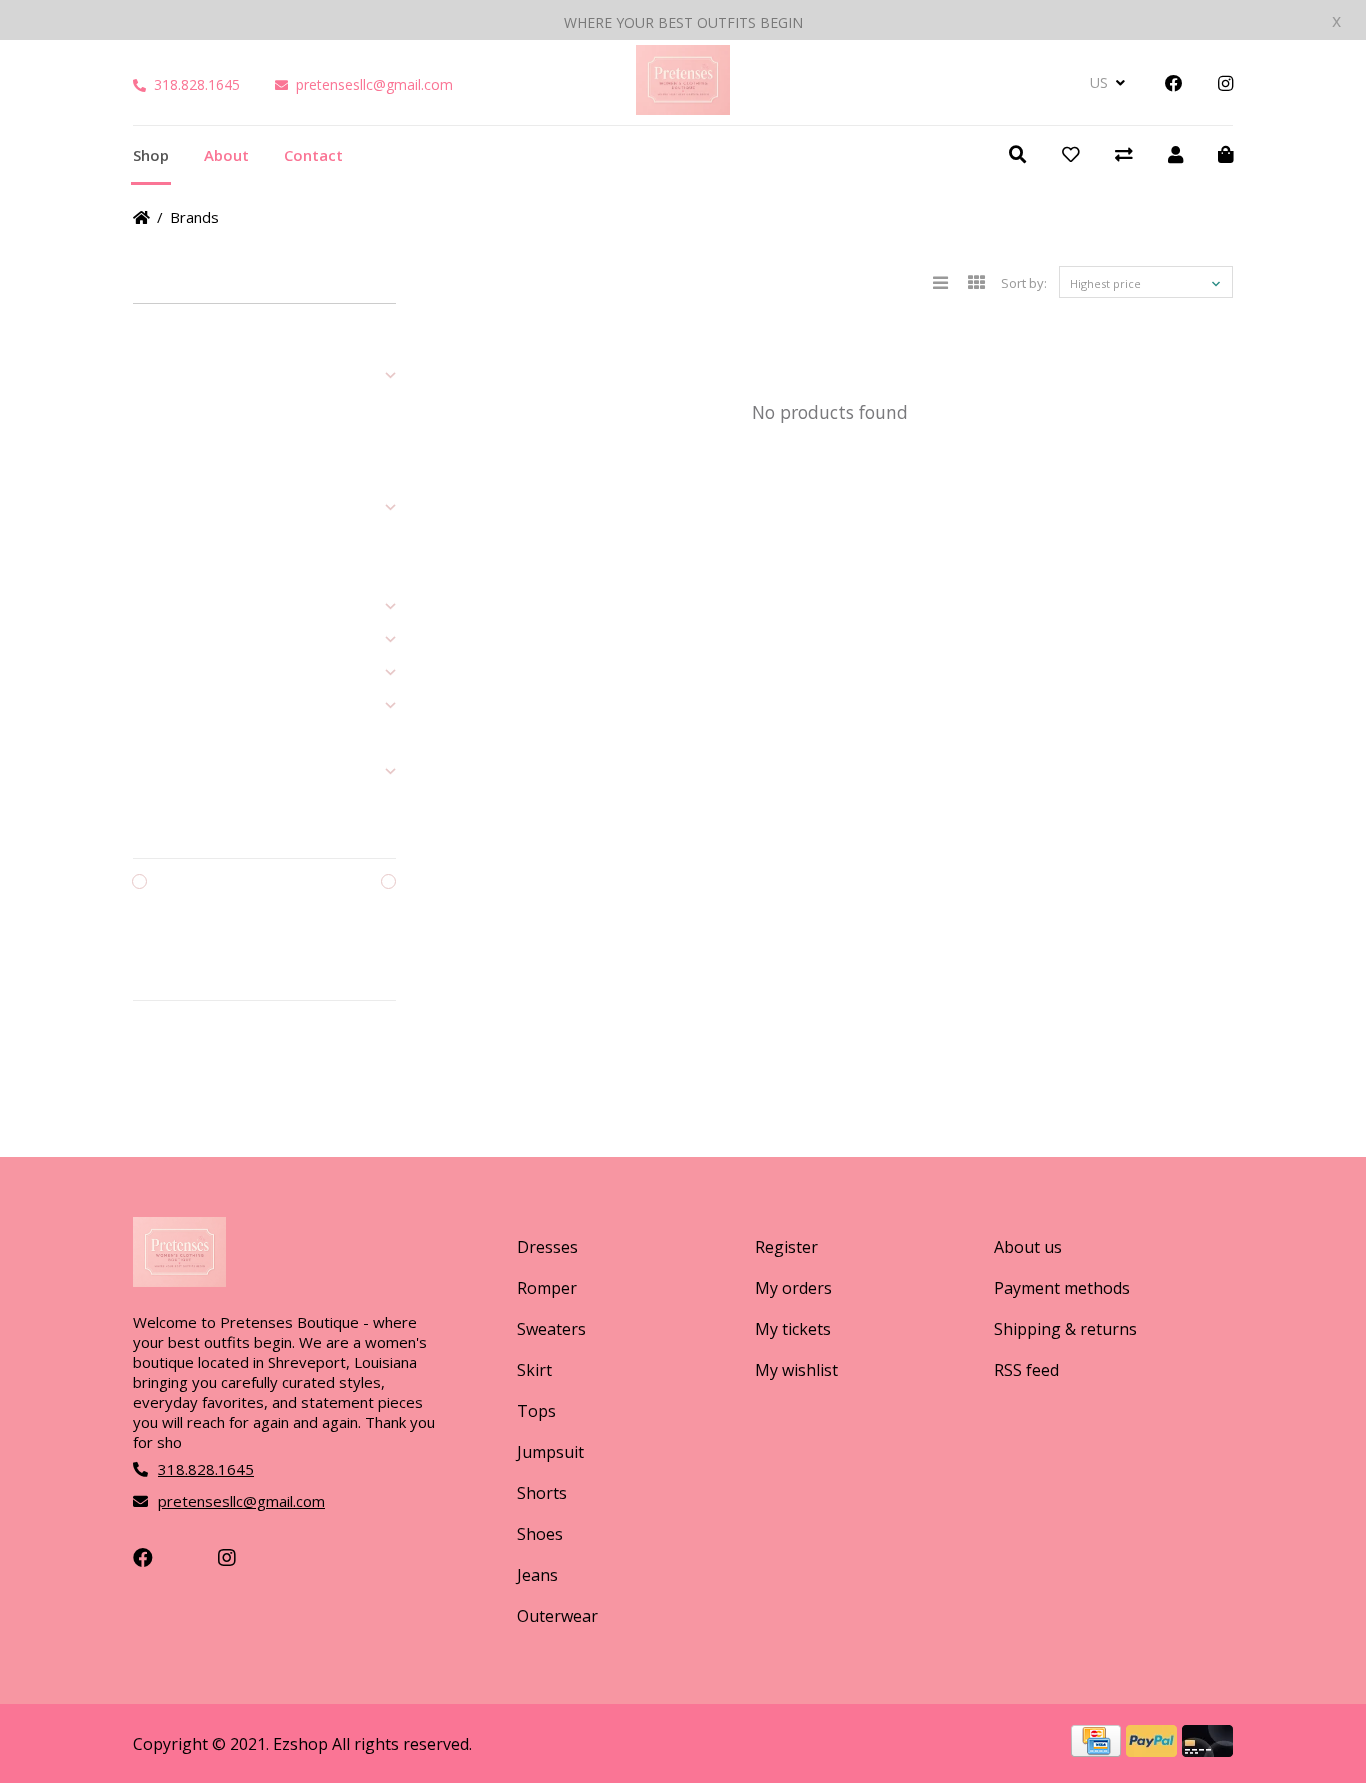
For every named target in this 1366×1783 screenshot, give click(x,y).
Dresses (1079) (177, 376)
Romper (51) (169, 409)
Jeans (537, 1575)
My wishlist (796, 1370)
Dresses (547, 1247)
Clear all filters (192, 1054)
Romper (547, 1288)
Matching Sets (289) (191, 706)
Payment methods (1062, 1288)
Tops (536, 1411)
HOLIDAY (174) (174, 772)
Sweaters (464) (177, 442)
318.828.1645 (197, 84)
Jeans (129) (165, 640)
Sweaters (551, 1329)
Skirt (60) (158, 475)
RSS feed (1026, 1370)
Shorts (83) (165, 574)
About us (1028, 1247)
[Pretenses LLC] (683, 108)
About (226, 155)
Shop (151, 155)
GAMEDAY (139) (178, 739)
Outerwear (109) (181, 673)
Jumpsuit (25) (171, 541)
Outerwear (557, 1616)
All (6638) (159, 343)
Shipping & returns (1065, 1329)
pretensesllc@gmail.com (374, 84)
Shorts (542, 1493)
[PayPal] (1154, 1750)
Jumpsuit (550, 1452)
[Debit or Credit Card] (1207, 1750)
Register (786, 1247)
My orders (793, 1288)
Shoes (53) (164, 607)
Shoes (540, 1534)
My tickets (793, 1329)
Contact (313, 155)
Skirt (534, 1370)
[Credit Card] (1098, 1750)
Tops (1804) (167, 508)
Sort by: (1024, 283)
